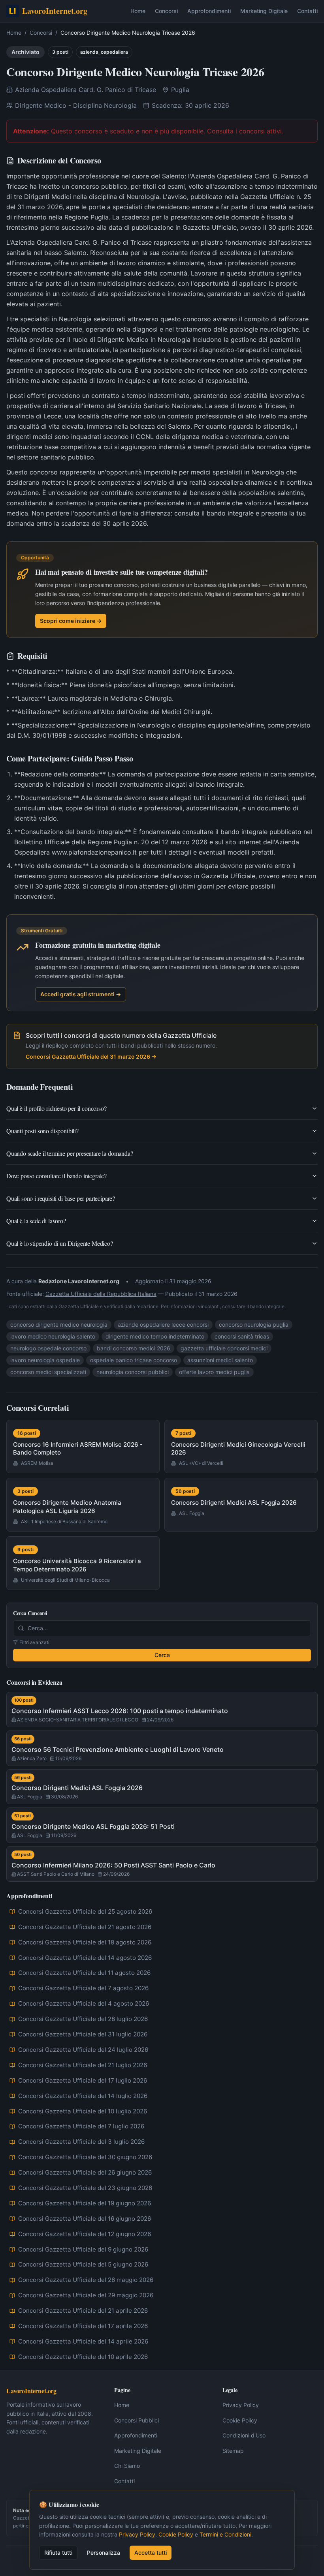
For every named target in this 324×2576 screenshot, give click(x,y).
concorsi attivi (260, 131)
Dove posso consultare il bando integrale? (57, 1176)
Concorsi (166, 11)
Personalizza (104, 2553)
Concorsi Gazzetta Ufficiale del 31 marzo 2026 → (91, 1056)
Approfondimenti (209, 11)
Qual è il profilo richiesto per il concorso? (57, 1108)
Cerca (162, 1655)
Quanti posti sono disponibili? (42, 1131)
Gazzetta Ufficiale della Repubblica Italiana (101, 1294)
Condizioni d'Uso (244, 2435)
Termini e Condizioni (225, 2534)
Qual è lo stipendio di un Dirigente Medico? (60, 1243)
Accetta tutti (151, 2553)
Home (138, 11)
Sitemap (233, 2451)
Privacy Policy (241, 2405)
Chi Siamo (127, 2466)
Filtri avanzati (34, 1642)
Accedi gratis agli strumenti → (81, 994)
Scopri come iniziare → (71, 621)
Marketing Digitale (264, 11)
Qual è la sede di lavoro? (36, 1221)
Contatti (307, 11)
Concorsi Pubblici (137, 2420)
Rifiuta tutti (58, 2553)
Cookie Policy (240, 2420)
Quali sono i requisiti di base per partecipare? (61, 1198)
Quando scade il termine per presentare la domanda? (70, 1153)
